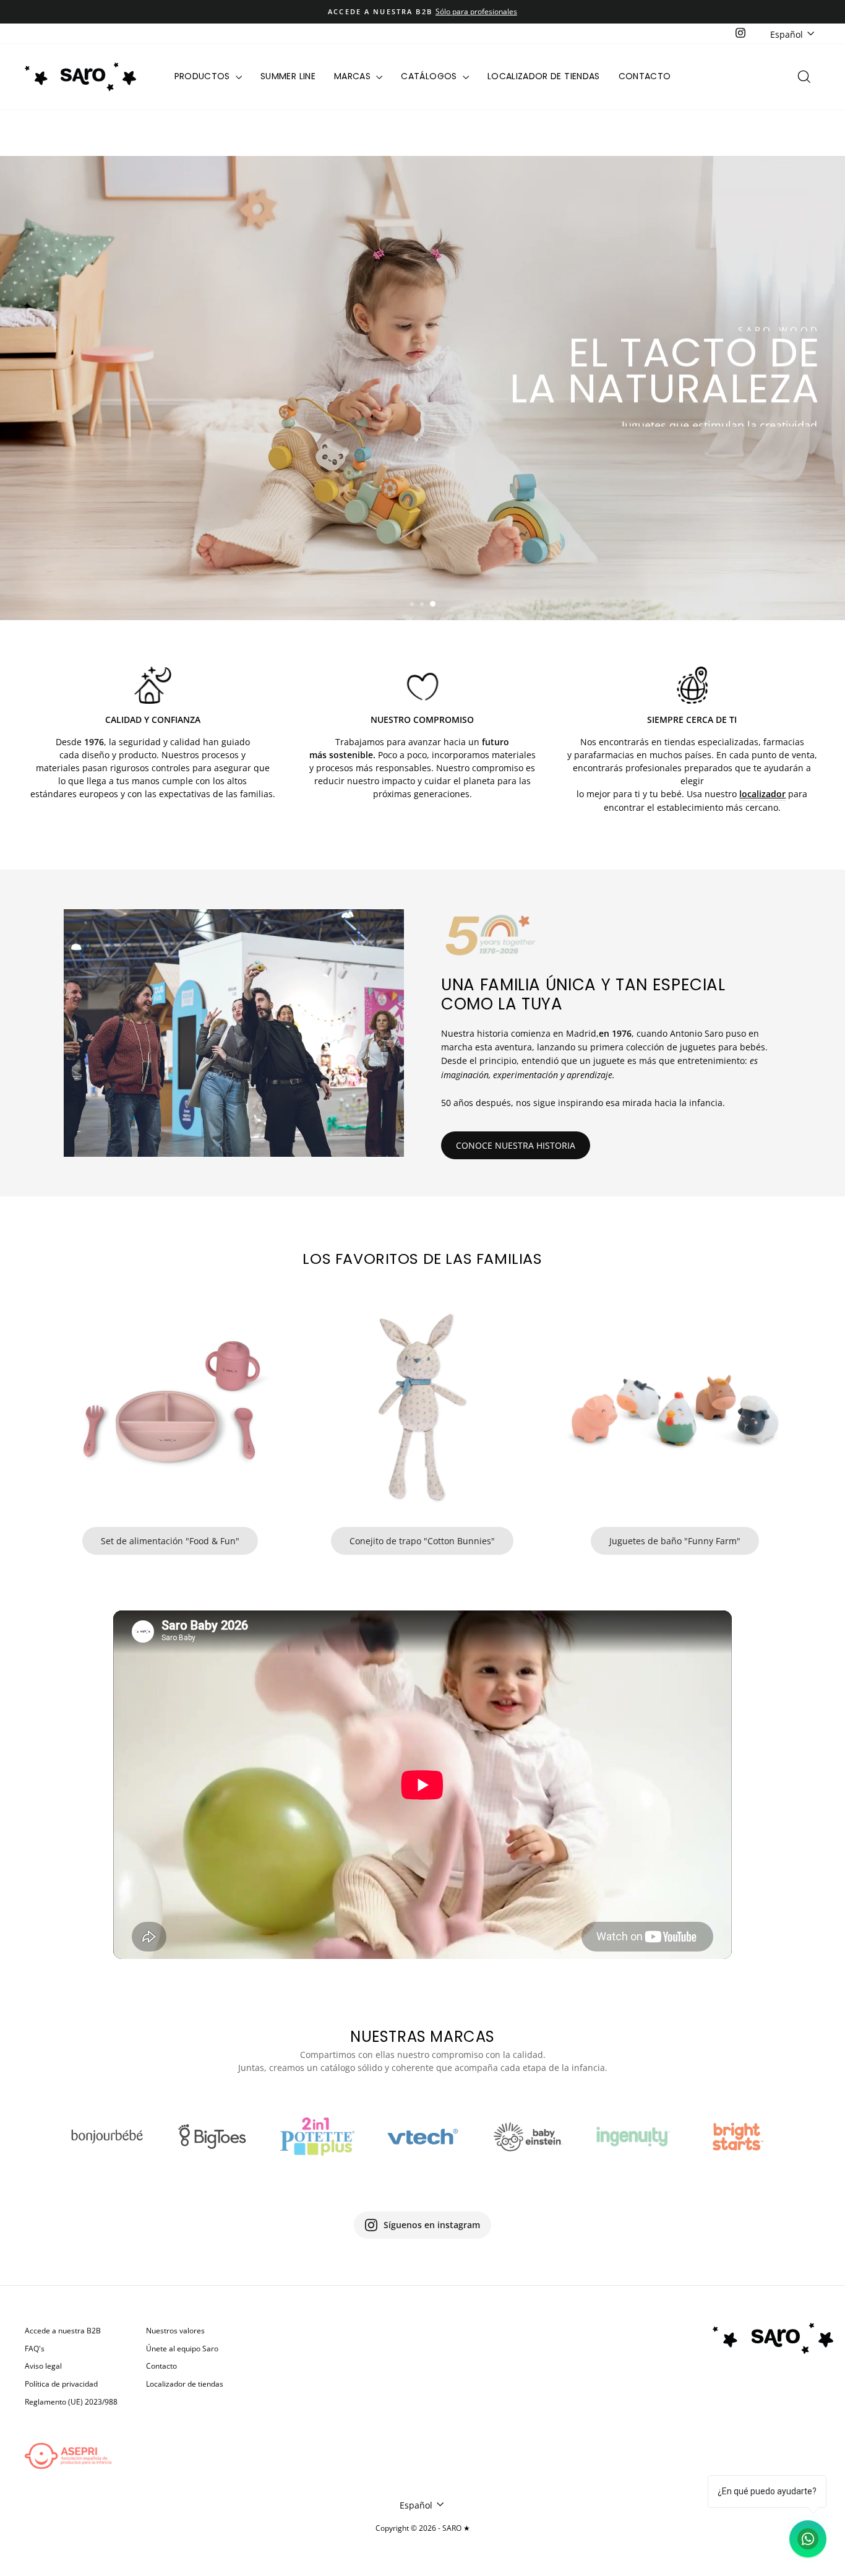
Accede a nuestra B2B (63, 2330)
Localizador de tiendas (544, 76)
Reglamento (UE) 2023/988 (71, 2401)
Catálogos (430, 76)
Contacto (645, 76)
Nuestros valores (175, 2330)
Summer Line (288, 76)
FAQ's (35, 2348)
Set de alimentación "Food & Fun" (170, 1541)
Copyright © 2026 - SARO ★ (423, 2528)
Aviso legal (43, 2366)
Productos (204, 76)
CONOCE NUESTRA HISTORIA (516, 1145)
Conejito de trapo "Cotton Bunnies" (422, 1541)
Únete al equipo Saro (182, 2348)
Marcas (354, 76)
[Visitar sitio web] (107, 2137)
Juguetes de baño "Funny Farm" (675, 1541)
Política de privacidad (61, 2384)
